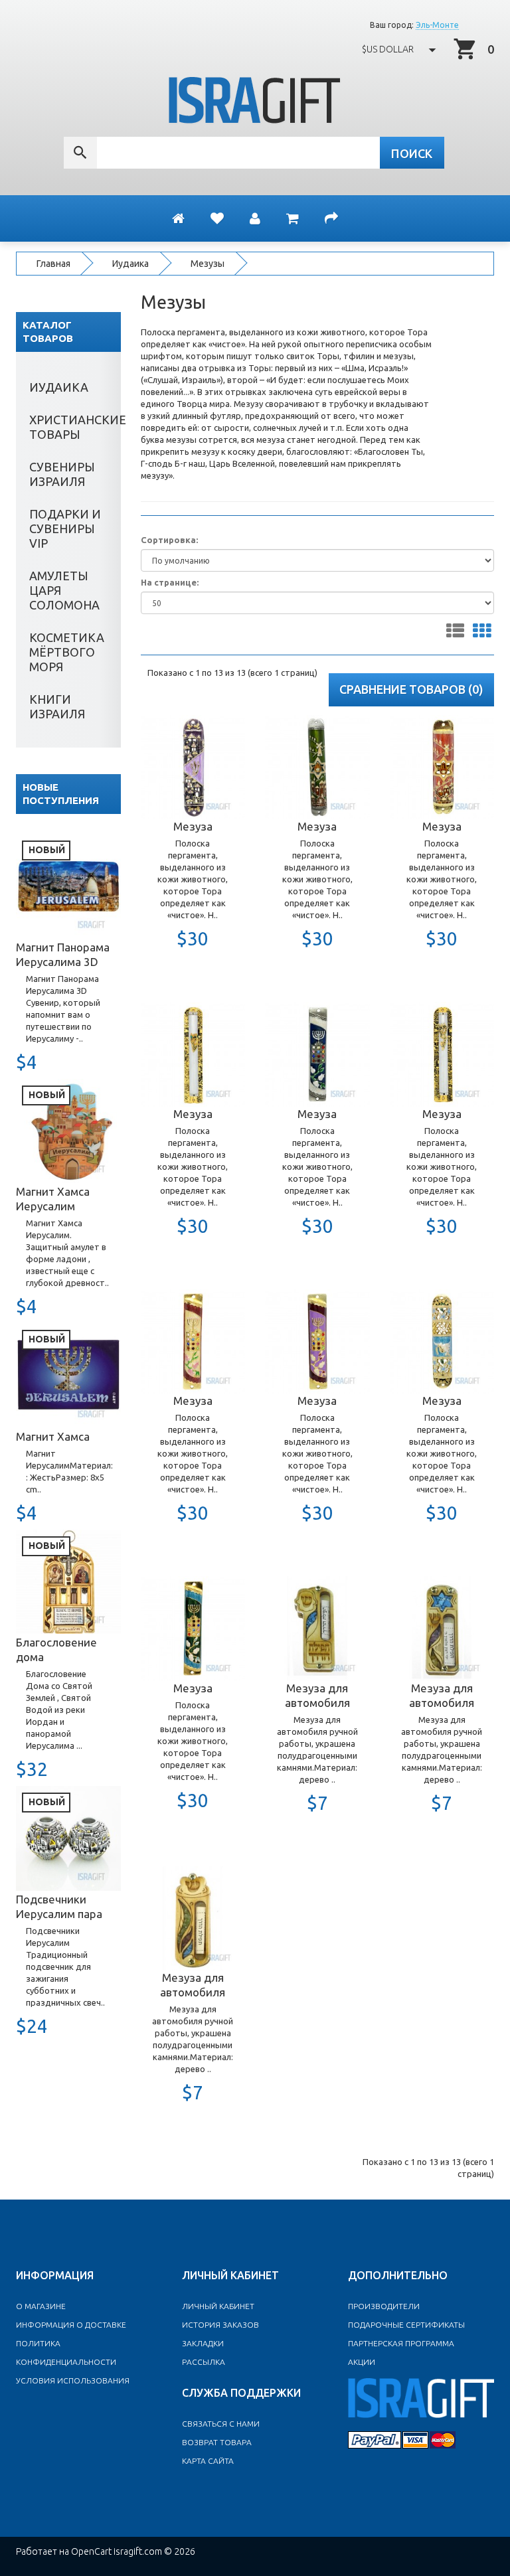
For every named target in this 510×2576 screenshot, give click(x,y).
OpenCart (91, 2551)
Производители (384, 2306)
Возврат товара (217, 2442)
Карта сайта (208, 2461)
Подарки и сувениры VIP (65, 528)
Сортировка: (169, 540)
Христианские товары (75, 427)
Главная (53, 264)
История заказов (220, 2325)
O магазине (41, 2306)
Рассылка (204, 2362)
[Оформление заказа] (331, 218)
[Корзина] (293, 218)
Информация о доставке (71, 2325)
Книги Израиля (57, 706)
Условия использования (73, 2380)
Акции (362, 2362)
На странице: (170, 582)
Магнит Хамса (53, 1436)
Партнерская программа (401, 2343)
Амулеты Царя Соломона (64, 590)
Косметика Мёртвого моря (67, 652)
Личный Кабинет (218, 2306)
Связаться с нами (221, 2424)
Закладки (203, 2343)
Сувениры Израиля (62, 474)
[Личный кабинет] (255, 218)
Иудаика (130, 264)
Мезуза (193, 826)
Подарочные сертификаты (406, 2325)
